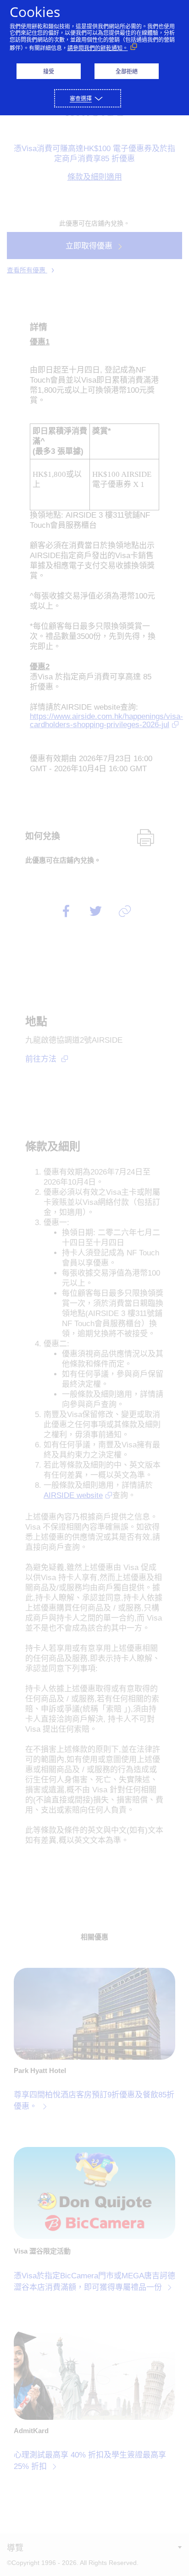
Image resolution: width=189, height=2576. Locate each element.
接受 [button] (49, 71)
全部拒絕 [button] (127, 71)
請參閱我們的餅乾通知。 (98, 48)
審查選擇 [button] (81, 99)
